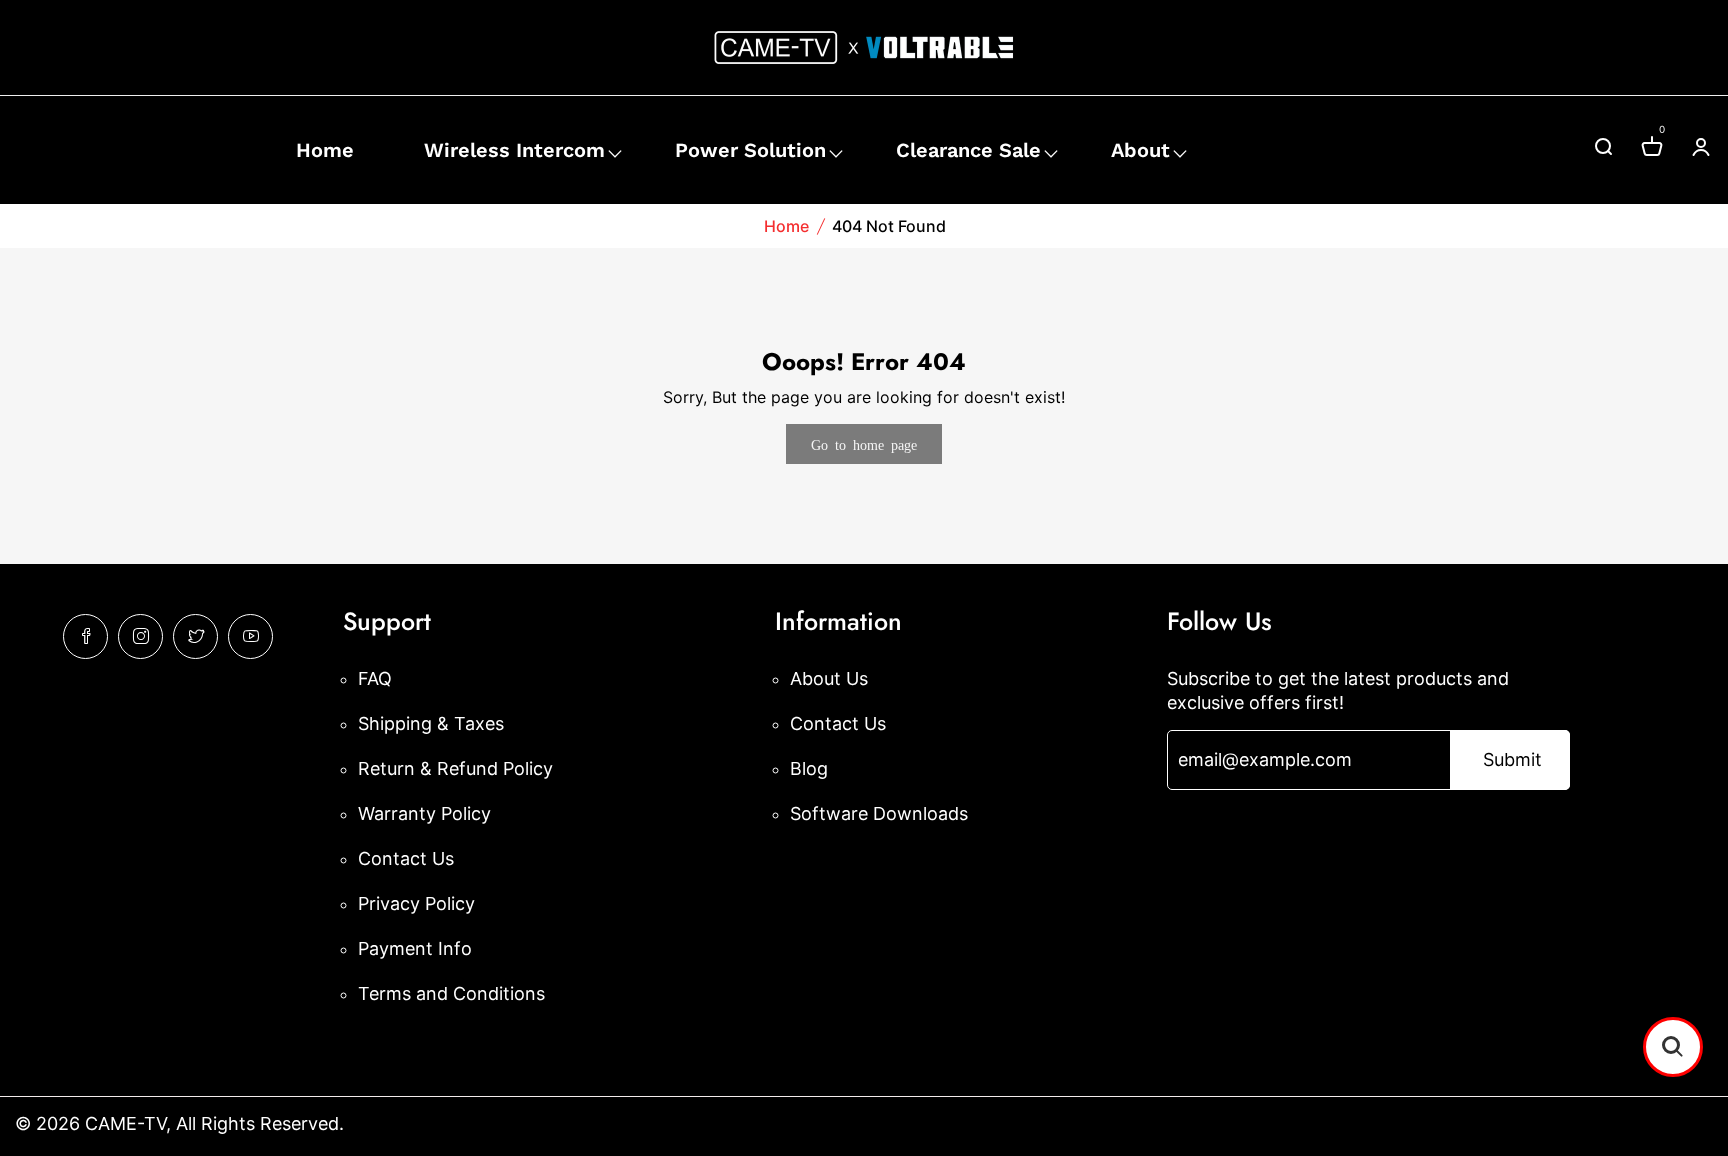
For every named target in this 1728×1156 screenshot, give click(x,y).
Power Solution (750, 150)
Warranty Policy (424, 813)
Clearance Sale (968, 150)
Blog (809, 768)
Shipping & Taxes (431, 723)
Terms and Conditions (451, 993)
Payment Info (415, 948)
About (1140, 150)
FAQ (375, 678)
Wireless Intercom (514, 150)
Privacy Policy (416, 903)
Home (325, 150)
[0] (1652, 149)
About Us (829, 678)
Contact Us (406, 858)
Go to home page (864, 444)
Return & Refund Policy (455, 768)
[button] (1673, 1047)
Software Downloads (879, 813)
